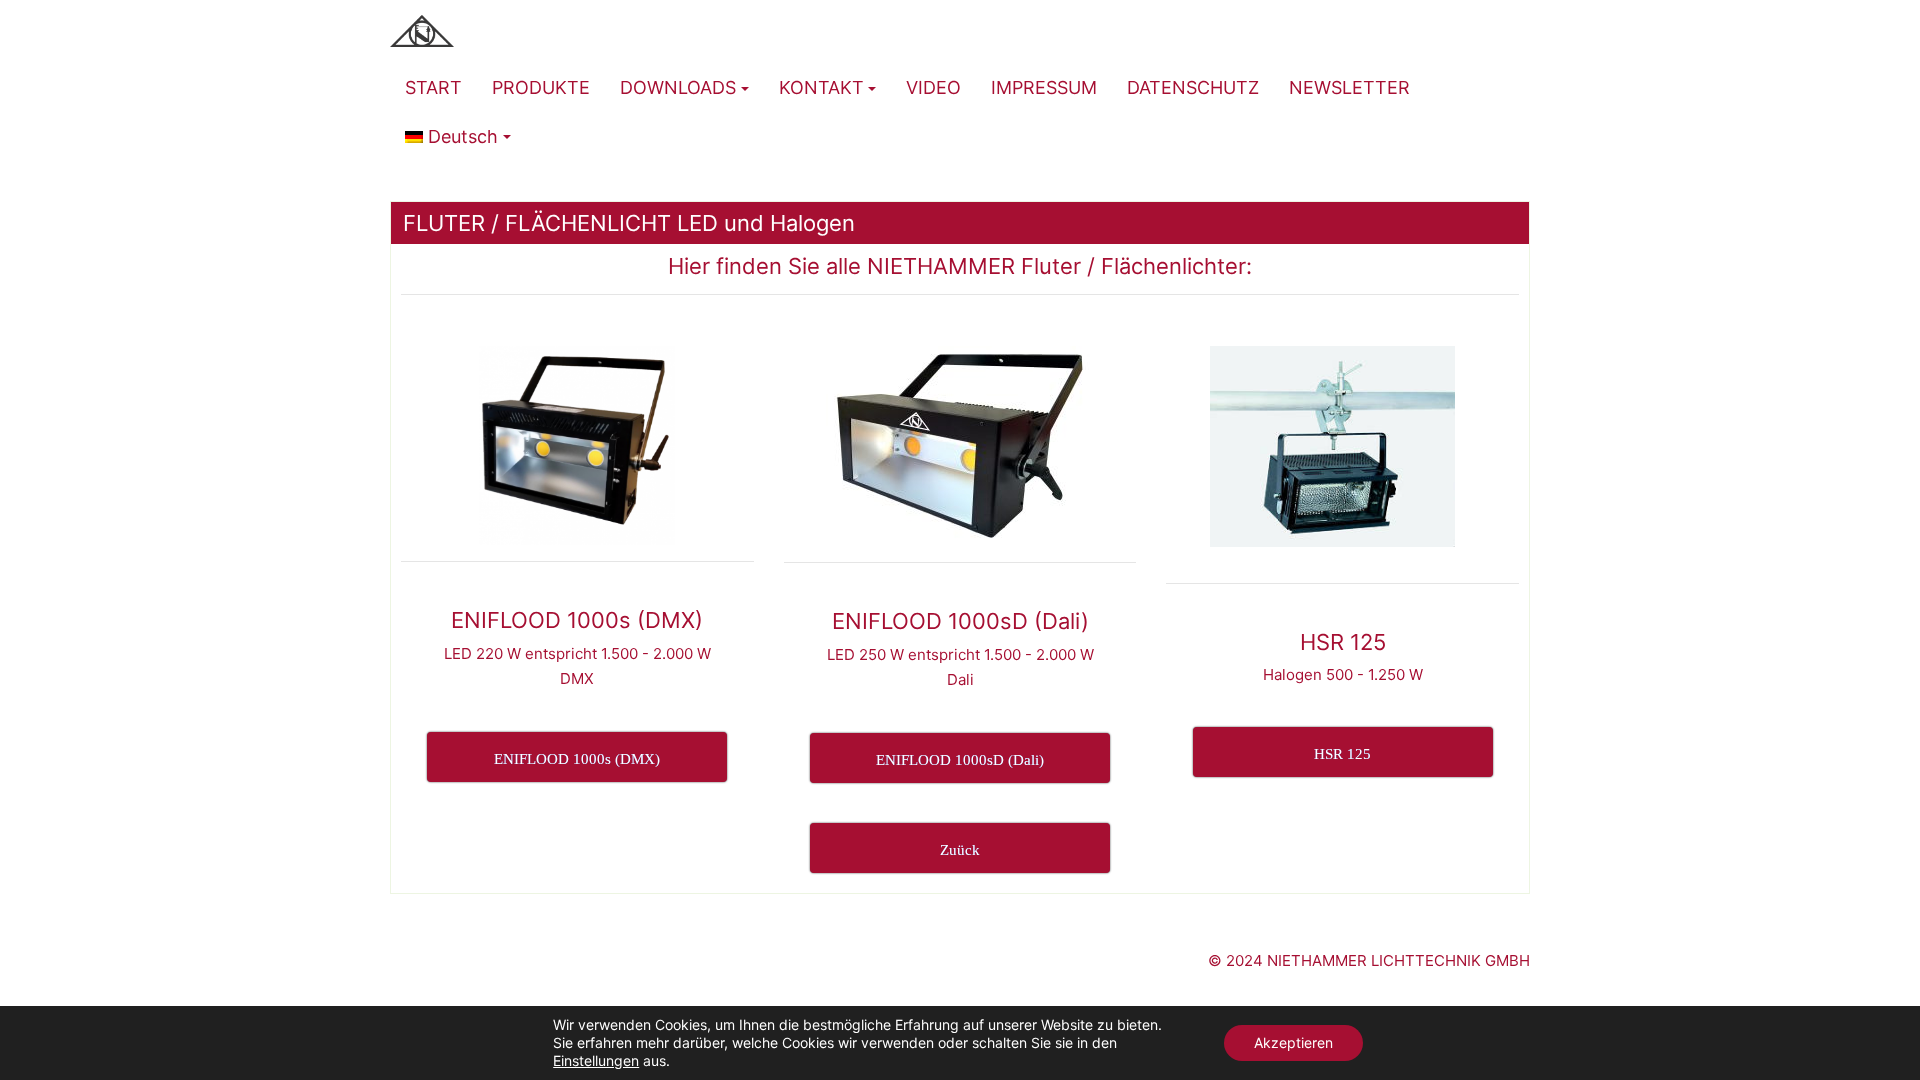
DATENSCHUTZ (1193, 87)
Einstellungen (596, 1060)
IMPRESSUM (1044, 87)
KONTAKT (821, 87)
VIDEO (933, 87)
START (433, 87)
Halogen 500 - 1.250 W (1343, 674)
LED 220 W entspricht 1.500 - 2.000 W (577, 653)
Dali (960, 679)
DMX (577, 678)
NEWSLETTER (1349, 87)
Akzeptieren (1293, 1042)
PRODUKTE (541, 87)
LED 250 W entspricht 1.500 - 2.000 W (960, 654)
